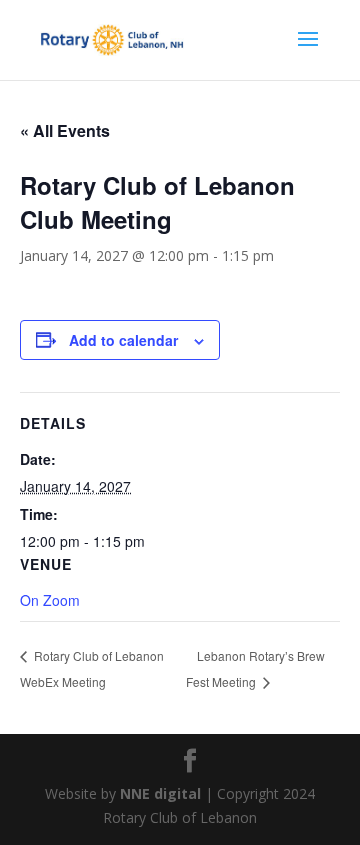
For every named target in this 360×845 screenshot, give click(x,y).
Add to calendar (123, 340)
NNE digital (160, 793)
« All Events (65, 130)
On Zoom (50, 600)
